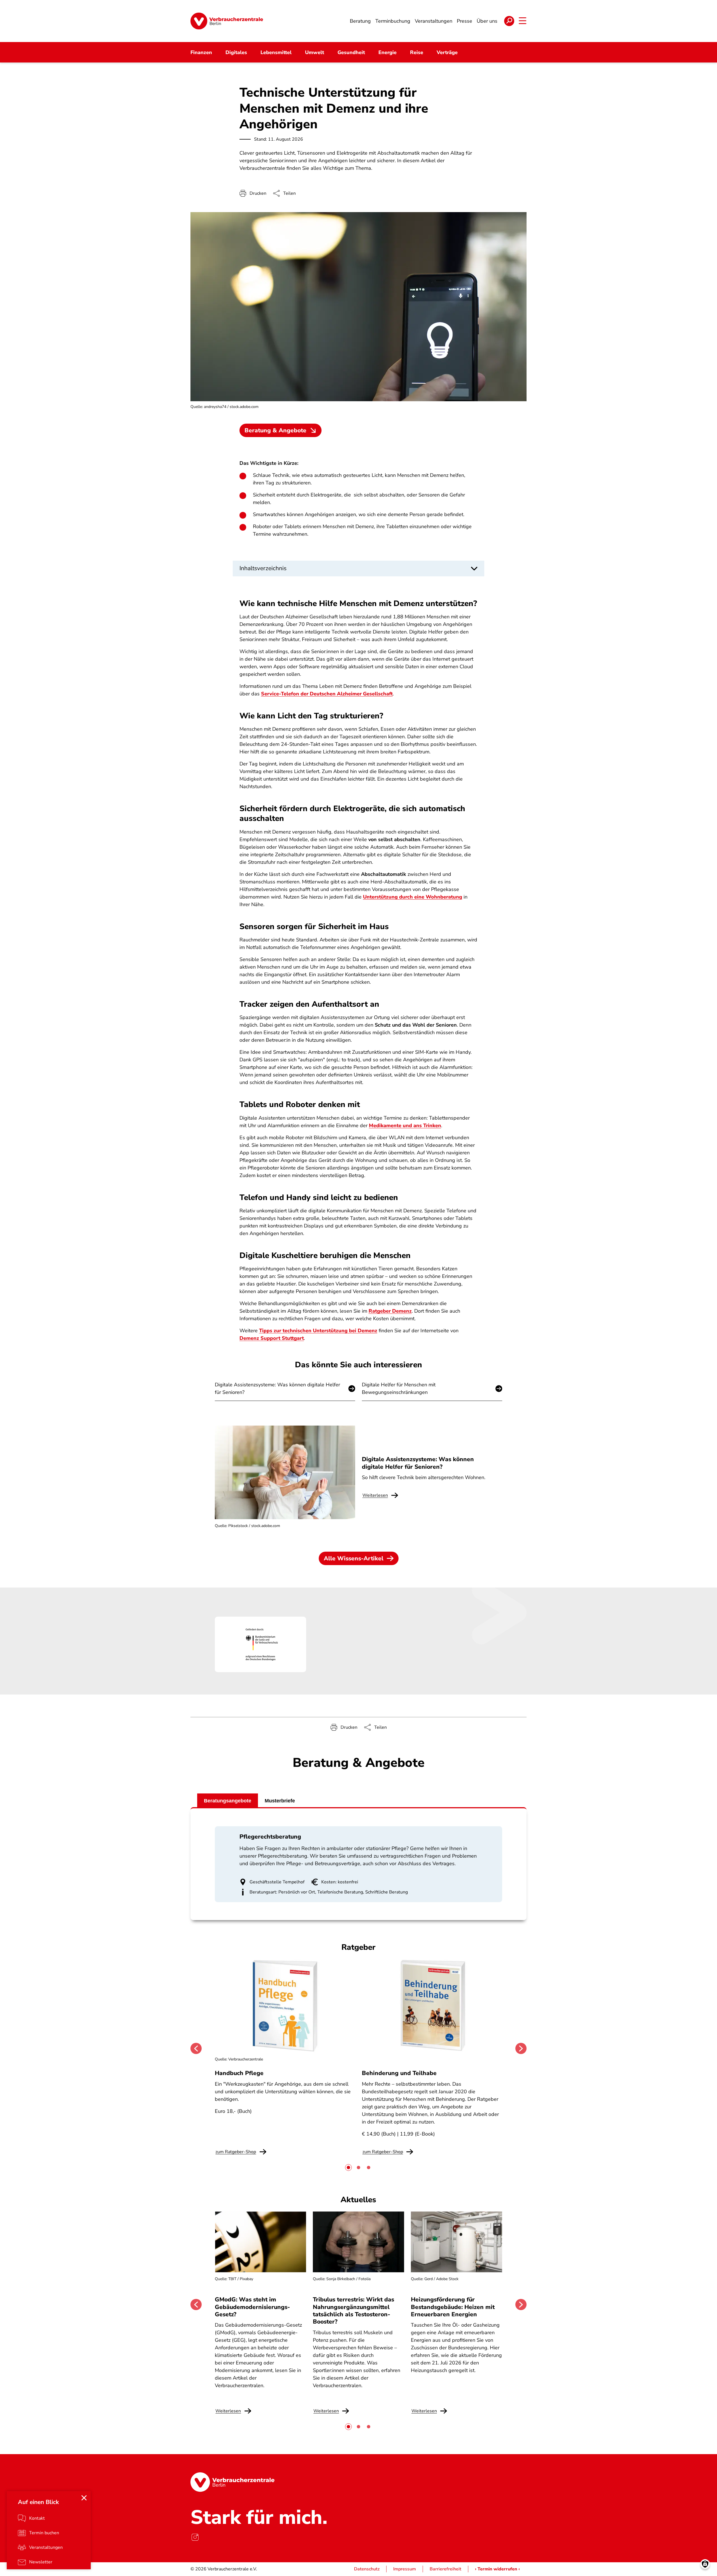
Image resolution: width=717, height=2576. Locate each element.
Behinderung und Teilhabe (399, 2073)
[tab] (348, 2167)
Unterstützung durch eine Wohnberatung (413, 897)
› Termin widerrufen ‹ (497, 2569)
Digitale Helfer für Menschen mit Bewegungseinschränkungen (399, 1388)
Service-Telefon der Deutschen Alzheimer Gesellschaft (327, 694)
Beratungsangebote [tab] (228, 1801)
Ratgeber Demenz (390, 1311)
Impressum (405, 2569)
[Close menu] (84, 2498)
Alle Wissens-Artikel (354, 1558)
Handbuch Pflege (239, 2073)
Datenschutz (367, 2569)
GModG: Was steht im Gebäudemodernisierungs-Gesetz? (252, 2307)
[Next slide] (521, 2048)
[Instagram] (195, 2537)
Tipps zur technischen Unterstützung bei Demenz (318, 1331)
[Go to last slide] (196, 2048)
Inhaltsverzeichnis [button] (263, 568)
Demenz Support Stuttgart (272, 1338)
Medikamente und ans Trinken (405, 1125)
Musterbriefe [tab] (280, 1801)
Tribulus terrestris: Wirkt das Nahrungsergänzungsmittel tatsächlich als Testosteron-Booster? (353, 2311)
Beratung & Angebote (275, 430)
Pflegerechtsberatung (270, 1837)
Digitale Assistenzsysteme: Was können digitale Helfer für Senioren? (277, 1388)
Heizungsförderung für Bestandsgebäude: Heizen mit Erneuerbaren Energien (453, 2307)
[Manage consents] (705, 2564)
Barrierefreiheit (445, 2569)
